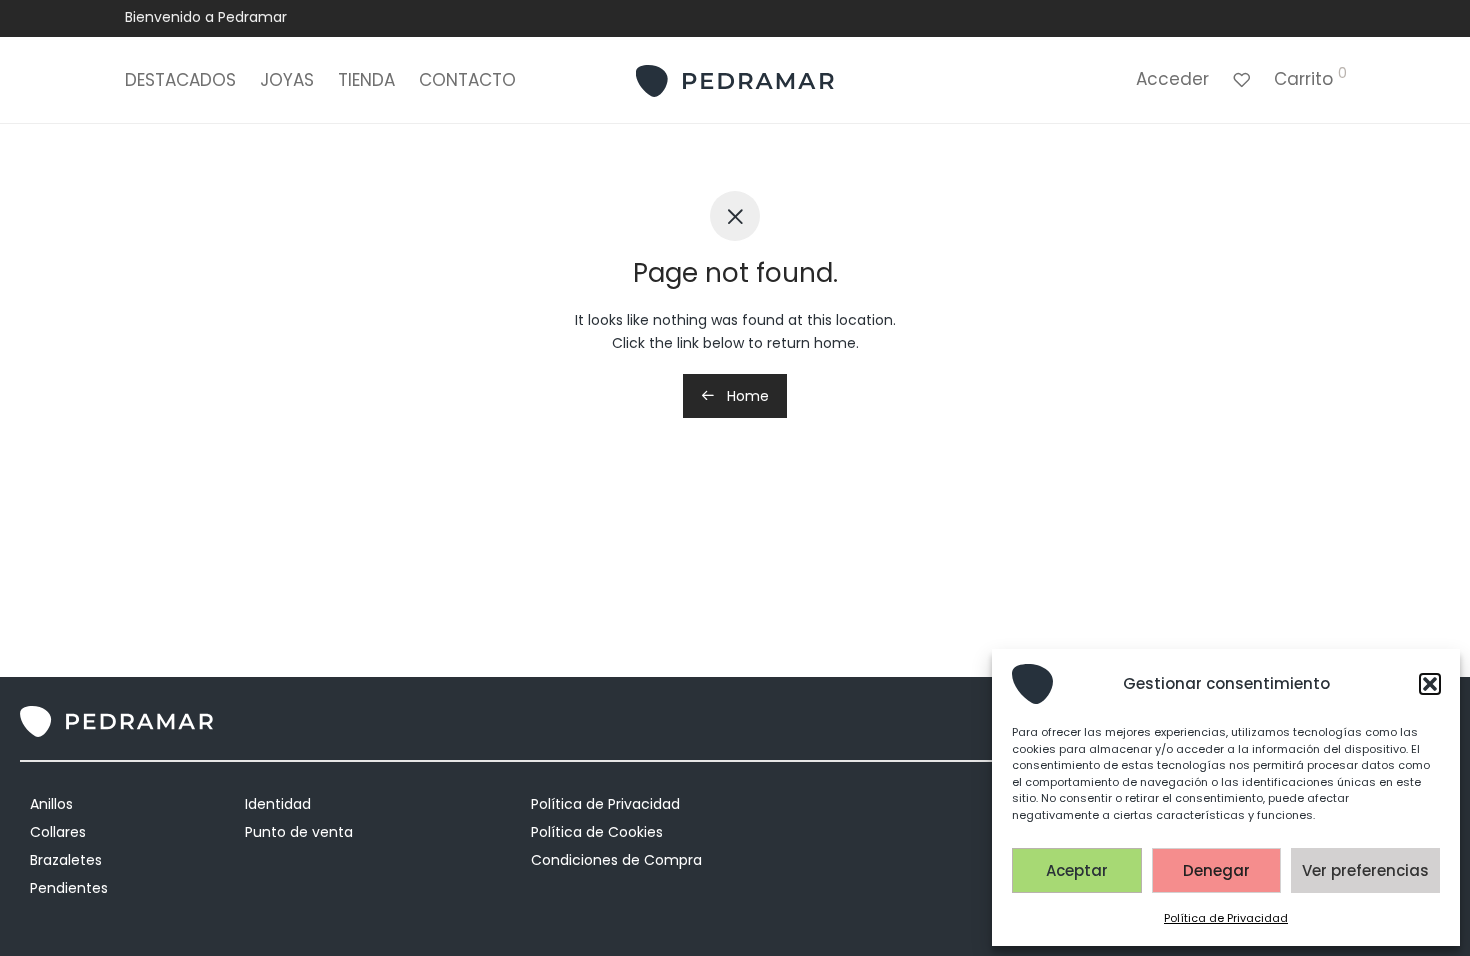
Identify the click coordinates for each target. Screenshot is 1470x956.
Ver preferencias (1365, 870)
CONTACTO (467, 80)
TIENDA (366, 80)
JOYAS (287, 80)
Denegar (1216, 870)
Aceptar (1077, 870)
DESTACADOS (180, 80)
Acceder (1172, 79)
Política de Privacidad (1226, 918)
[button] (1430, 684)
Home (746, 396)
